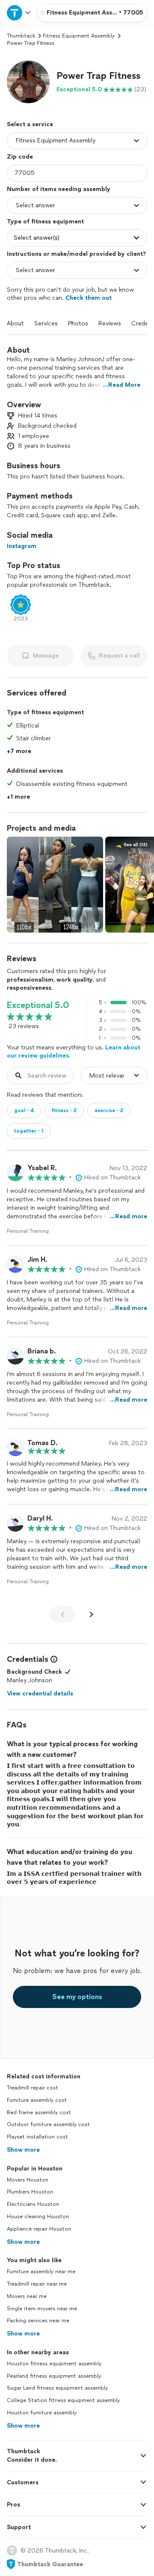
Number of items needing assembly (59, 189)
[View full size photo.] (55, 885)
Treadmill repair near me (37, 2284)
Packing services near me (38, 2321)
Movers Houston (28, 2180)
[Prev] (62, 1614)
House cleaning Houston (38, 2217)
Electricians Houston (33, 2204)
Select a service (30, 124)
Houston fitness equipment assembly (54, 2364)
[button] (28, 82)
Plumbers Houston (30, 2192)
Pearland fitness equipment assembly (54, 2376)
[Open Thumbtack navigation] (18, 13)
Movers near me (27, 2296)
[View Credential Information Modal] (53, 1659)
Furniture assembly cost (37, 2100)
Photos (78, 323)
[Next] (92, 1614)
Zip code (20, 157)
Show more (23, 2150)
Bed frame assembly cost (39, 2112)
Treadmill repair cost (33, 2088)
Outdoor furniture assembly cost (48, 2124)
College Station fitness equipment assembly (63, 2400)
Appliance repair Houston (39, 2229)
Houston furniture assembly (42, 2413)
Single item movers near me (42, 2309)
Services (46, 323)
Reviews (110, 323)
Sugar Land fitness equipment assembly (57, 2388)
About (15, 323)
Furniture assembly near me (41, 2272)
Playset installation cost (37, 2137)
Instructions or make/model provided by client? (76, 254)
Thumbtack (21, 36)
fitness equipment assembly (79, 36)
